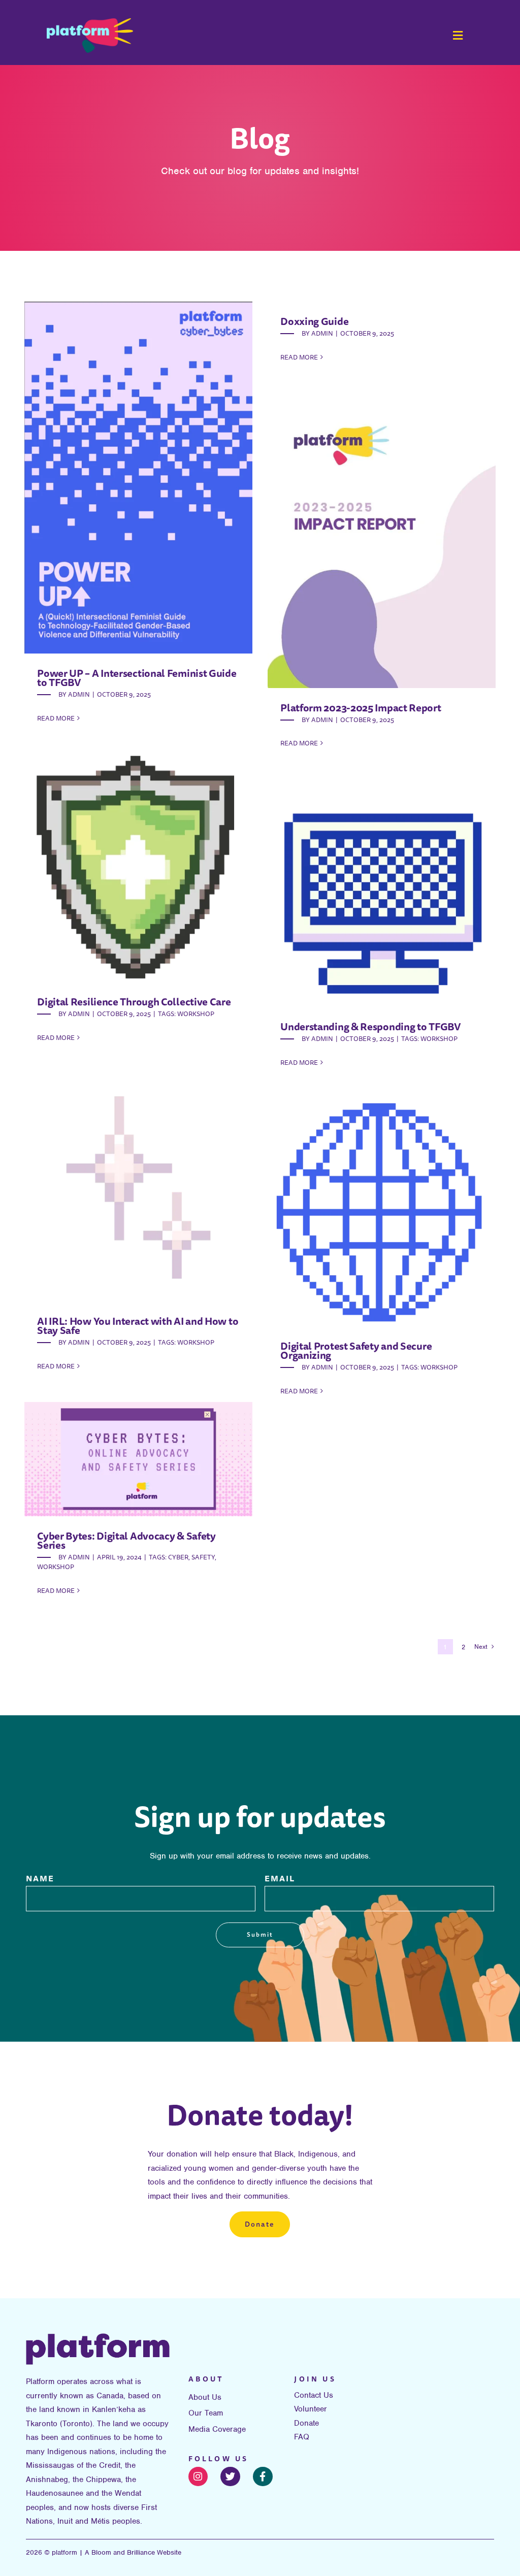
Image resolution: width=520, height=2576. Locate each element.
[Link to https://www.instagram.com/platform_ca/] (198, 2477)
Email (280, 1878)
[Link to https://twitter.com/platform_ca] (230, 2477)
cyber (178, 1557)
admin (79, 694)
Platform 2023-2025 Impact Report (361, 708)
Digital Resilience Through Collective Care (134, 1002)
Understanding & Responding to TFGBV (371, 1026)
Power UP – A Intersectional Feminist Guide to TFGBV (137, 678)
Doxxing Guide (314, 321)
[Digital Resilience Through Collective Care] (138, 868)
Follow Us (219, 2459)
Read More (56, 718)
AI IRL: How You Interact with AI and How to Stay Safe (138, 1326)
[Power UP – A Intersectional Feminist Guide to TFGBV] (138, 478)
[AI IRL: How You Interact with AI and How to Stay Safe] (138, 1187)
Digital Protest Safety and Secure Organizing (356, 1350)
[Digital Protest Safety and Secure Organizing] (382, 1212)
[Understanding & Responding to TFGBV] (382, 893)
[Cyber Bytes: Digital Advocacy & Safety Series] (138, 1459)
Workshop (196, 1014)
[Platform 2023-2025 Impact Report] (382, 541)
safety (203, 1557)
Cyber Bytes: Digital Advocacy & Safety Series (126, 1540)
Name (40, 1878)
